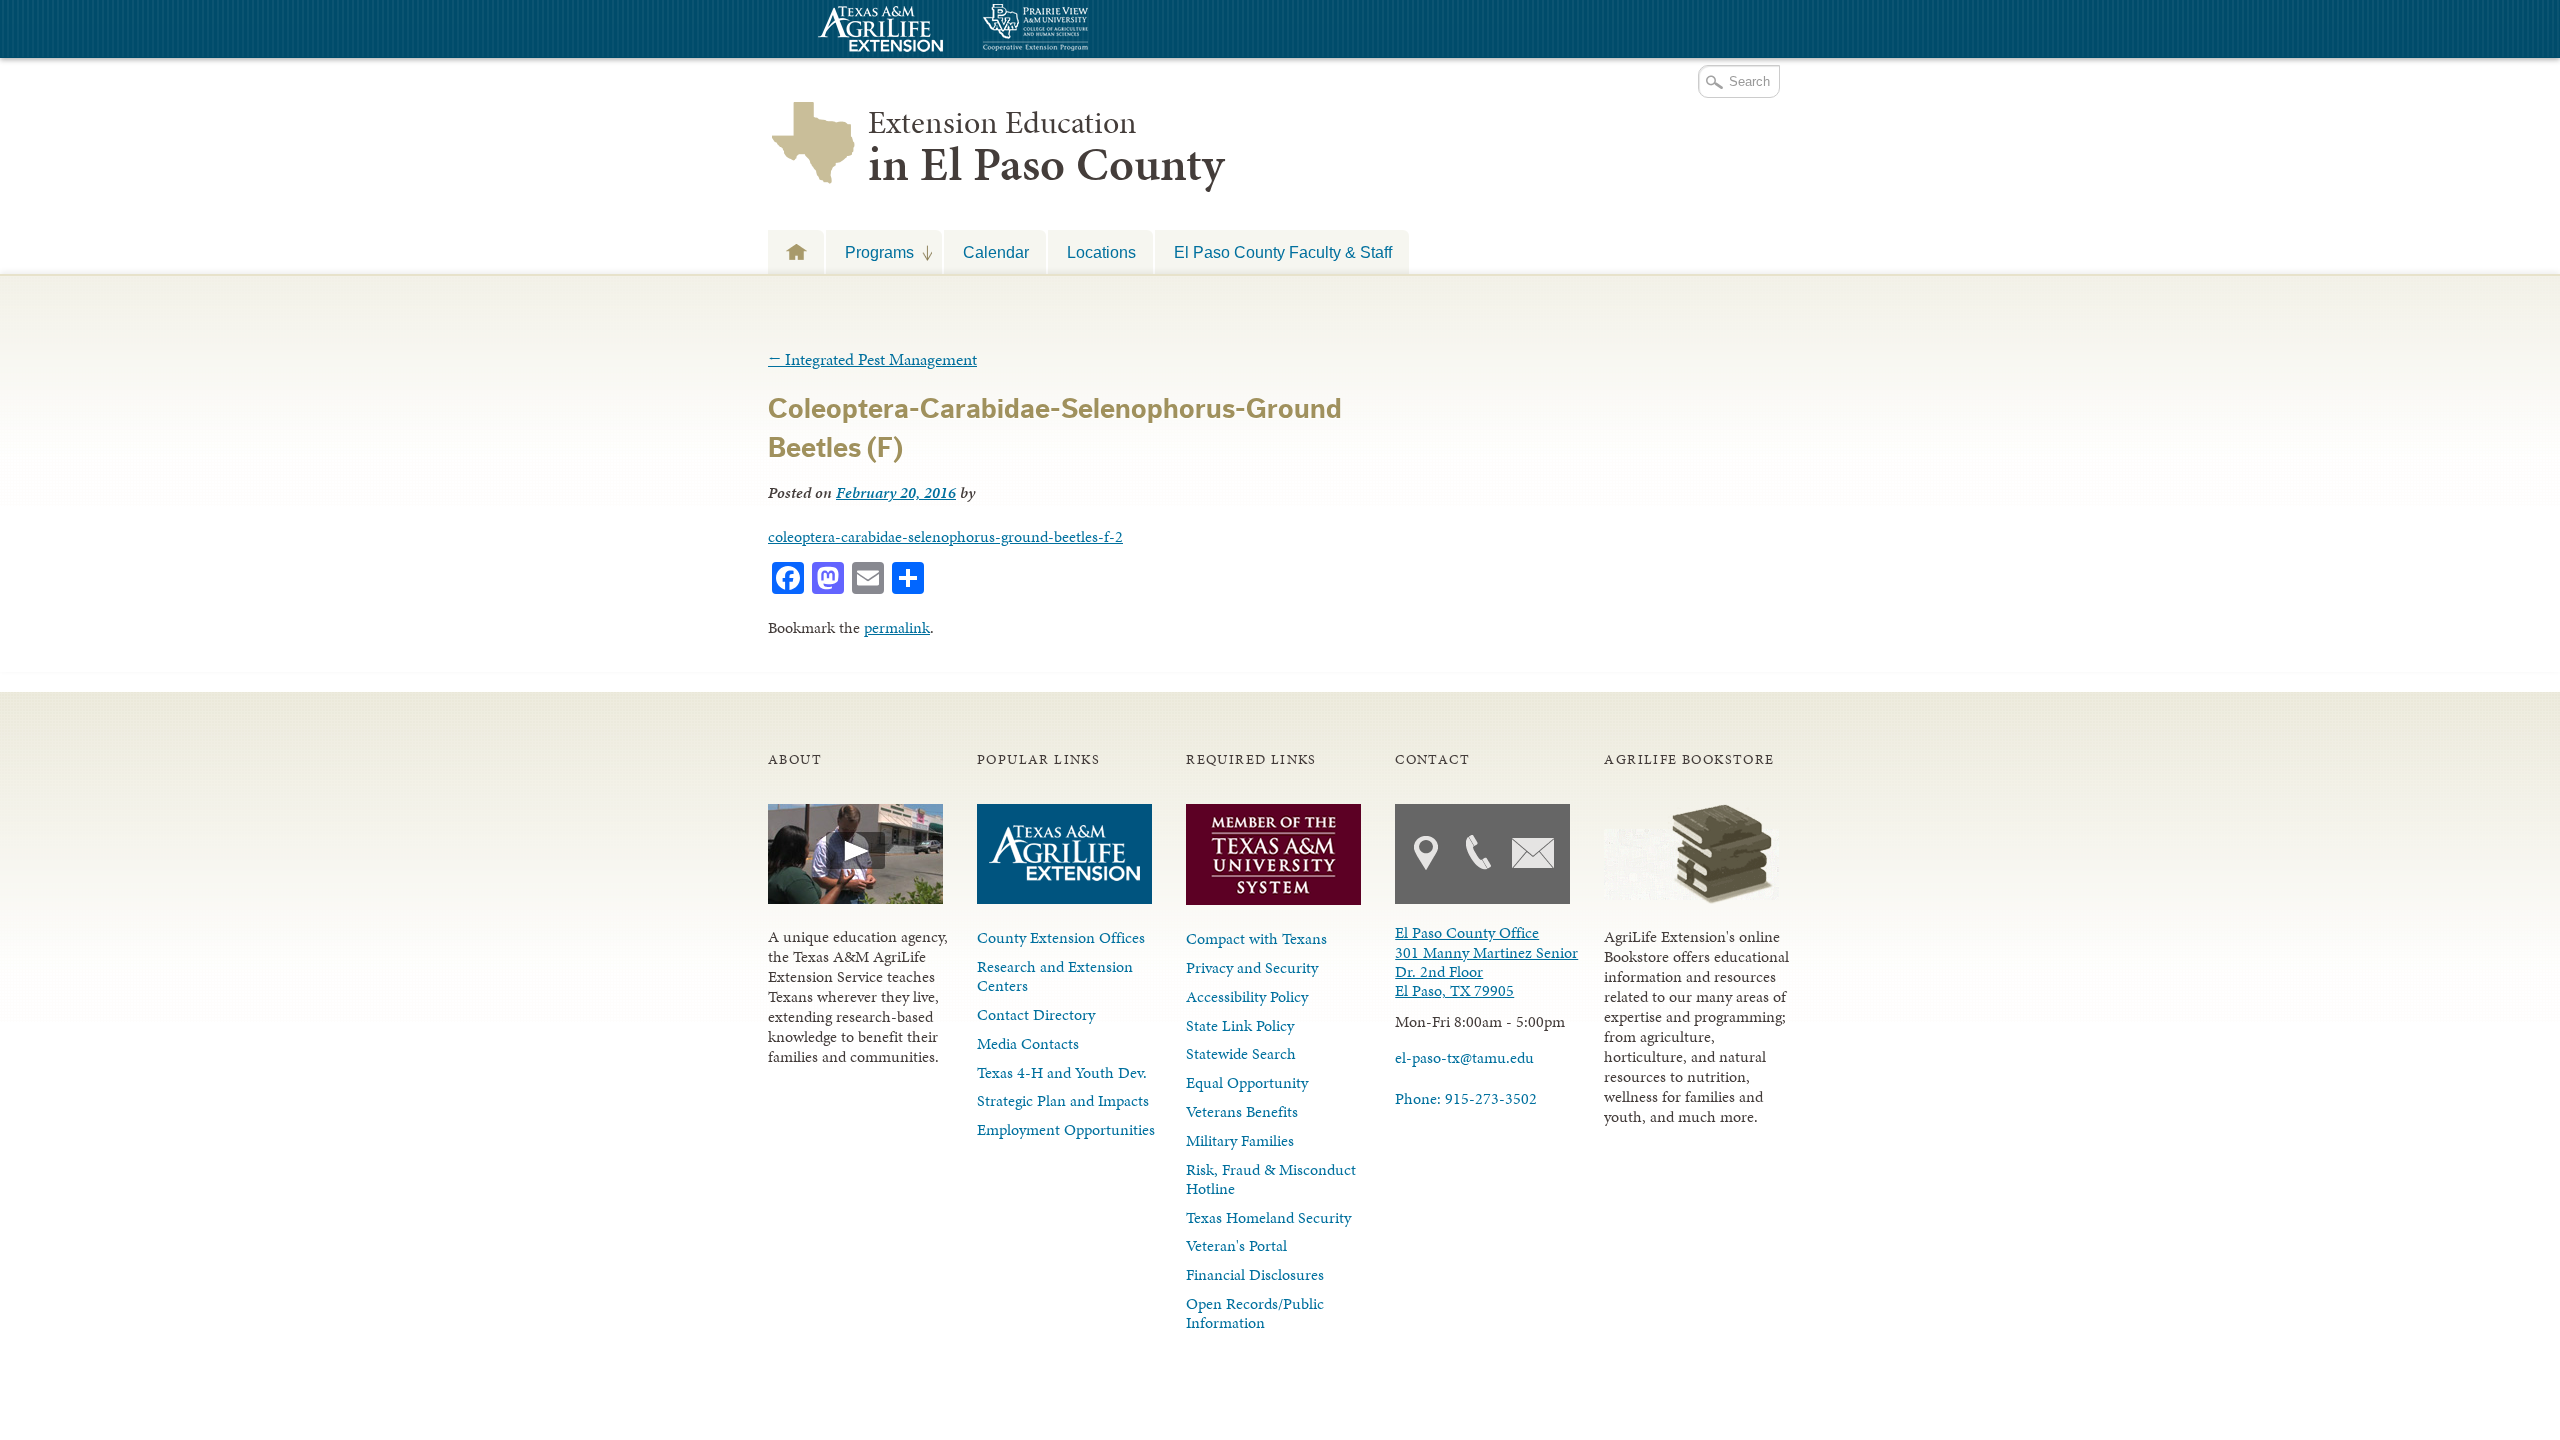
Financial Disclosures (1255, 1274)
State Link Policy (1240, 1025)
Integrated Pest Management (872, 359)
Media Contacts (1028, 1043)
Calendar (996, 252)
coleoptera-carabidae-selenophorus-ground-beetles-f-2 (945, 536)
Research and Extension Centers (1055, 976)
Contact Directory (1036, 1014)
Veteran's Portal (1236, 1245)
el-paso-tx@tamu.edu (1464, 1057)
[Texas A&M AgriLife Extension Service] (878, 31)
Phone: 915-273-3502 (1466, 1098)
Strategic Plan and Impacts (1063, 1100)
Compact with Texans (1256, 938)
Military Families (1240, 1140)
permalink (897, 627)
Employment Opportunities (1066, 1129)
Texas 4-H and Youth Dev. (1062, 1072)
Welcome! (796, 251)
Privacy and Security (1252, 967)
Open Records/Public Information (1255, 1313)
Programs (870, 252)
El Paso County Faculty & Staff (1283, 252)
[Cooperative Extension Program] (1090, 29)
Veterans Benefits (1242, 1111)
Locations (1101, 252)
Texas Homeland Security (1268, 1217)
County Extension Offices (1061, 937)
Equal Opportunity (1247, 1082)
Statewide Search (1241, 1053)
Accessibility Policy (1247, 996)
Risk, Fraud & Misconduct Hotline (1271, 1179)
